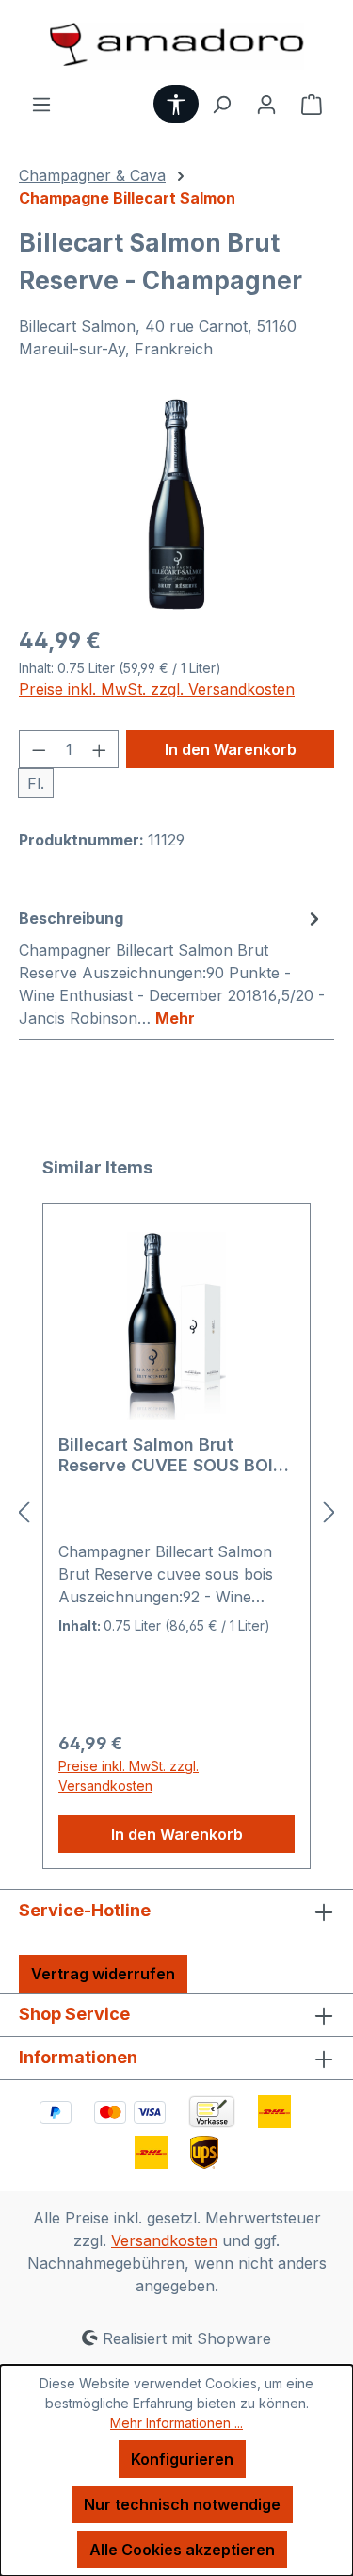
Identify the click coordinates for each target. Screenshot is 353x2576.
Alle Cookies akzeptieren (182, 2550)
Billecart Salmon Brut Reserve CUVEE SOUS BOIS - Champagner (171, 1455)
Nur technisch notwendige (182, 2504)
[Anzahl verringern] (39, 749)
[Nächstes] (329, 1512)
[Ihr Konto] (266, 104)
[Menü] (41, 104)
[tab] (172, 967)
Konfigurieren (182, 2459)
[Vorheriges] (24, 1512)
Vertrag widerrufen (103, 1974)
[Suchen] (221, 104)
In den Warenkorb (231, 749)
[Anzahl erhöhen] (100, 749)
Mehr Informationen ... (176, 2423)
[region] (176, 504)
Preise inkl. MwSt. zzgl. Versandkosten (157, 689)
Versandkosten (164, 2240)
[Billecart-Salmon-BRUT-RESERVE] (176, 504)
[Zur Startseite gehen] (176, 46)
